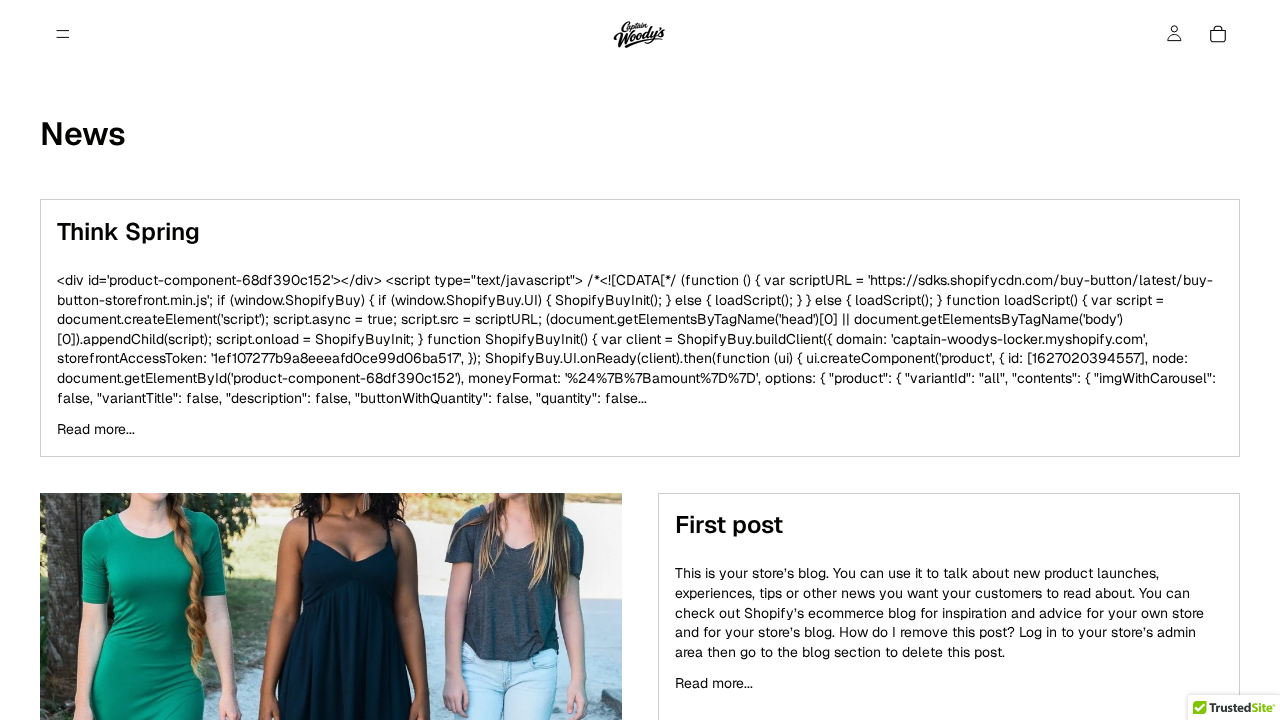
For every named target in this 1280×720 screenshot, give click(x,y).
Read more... (96, 429)
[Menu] (63, 34)
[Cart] (1218, 34)
